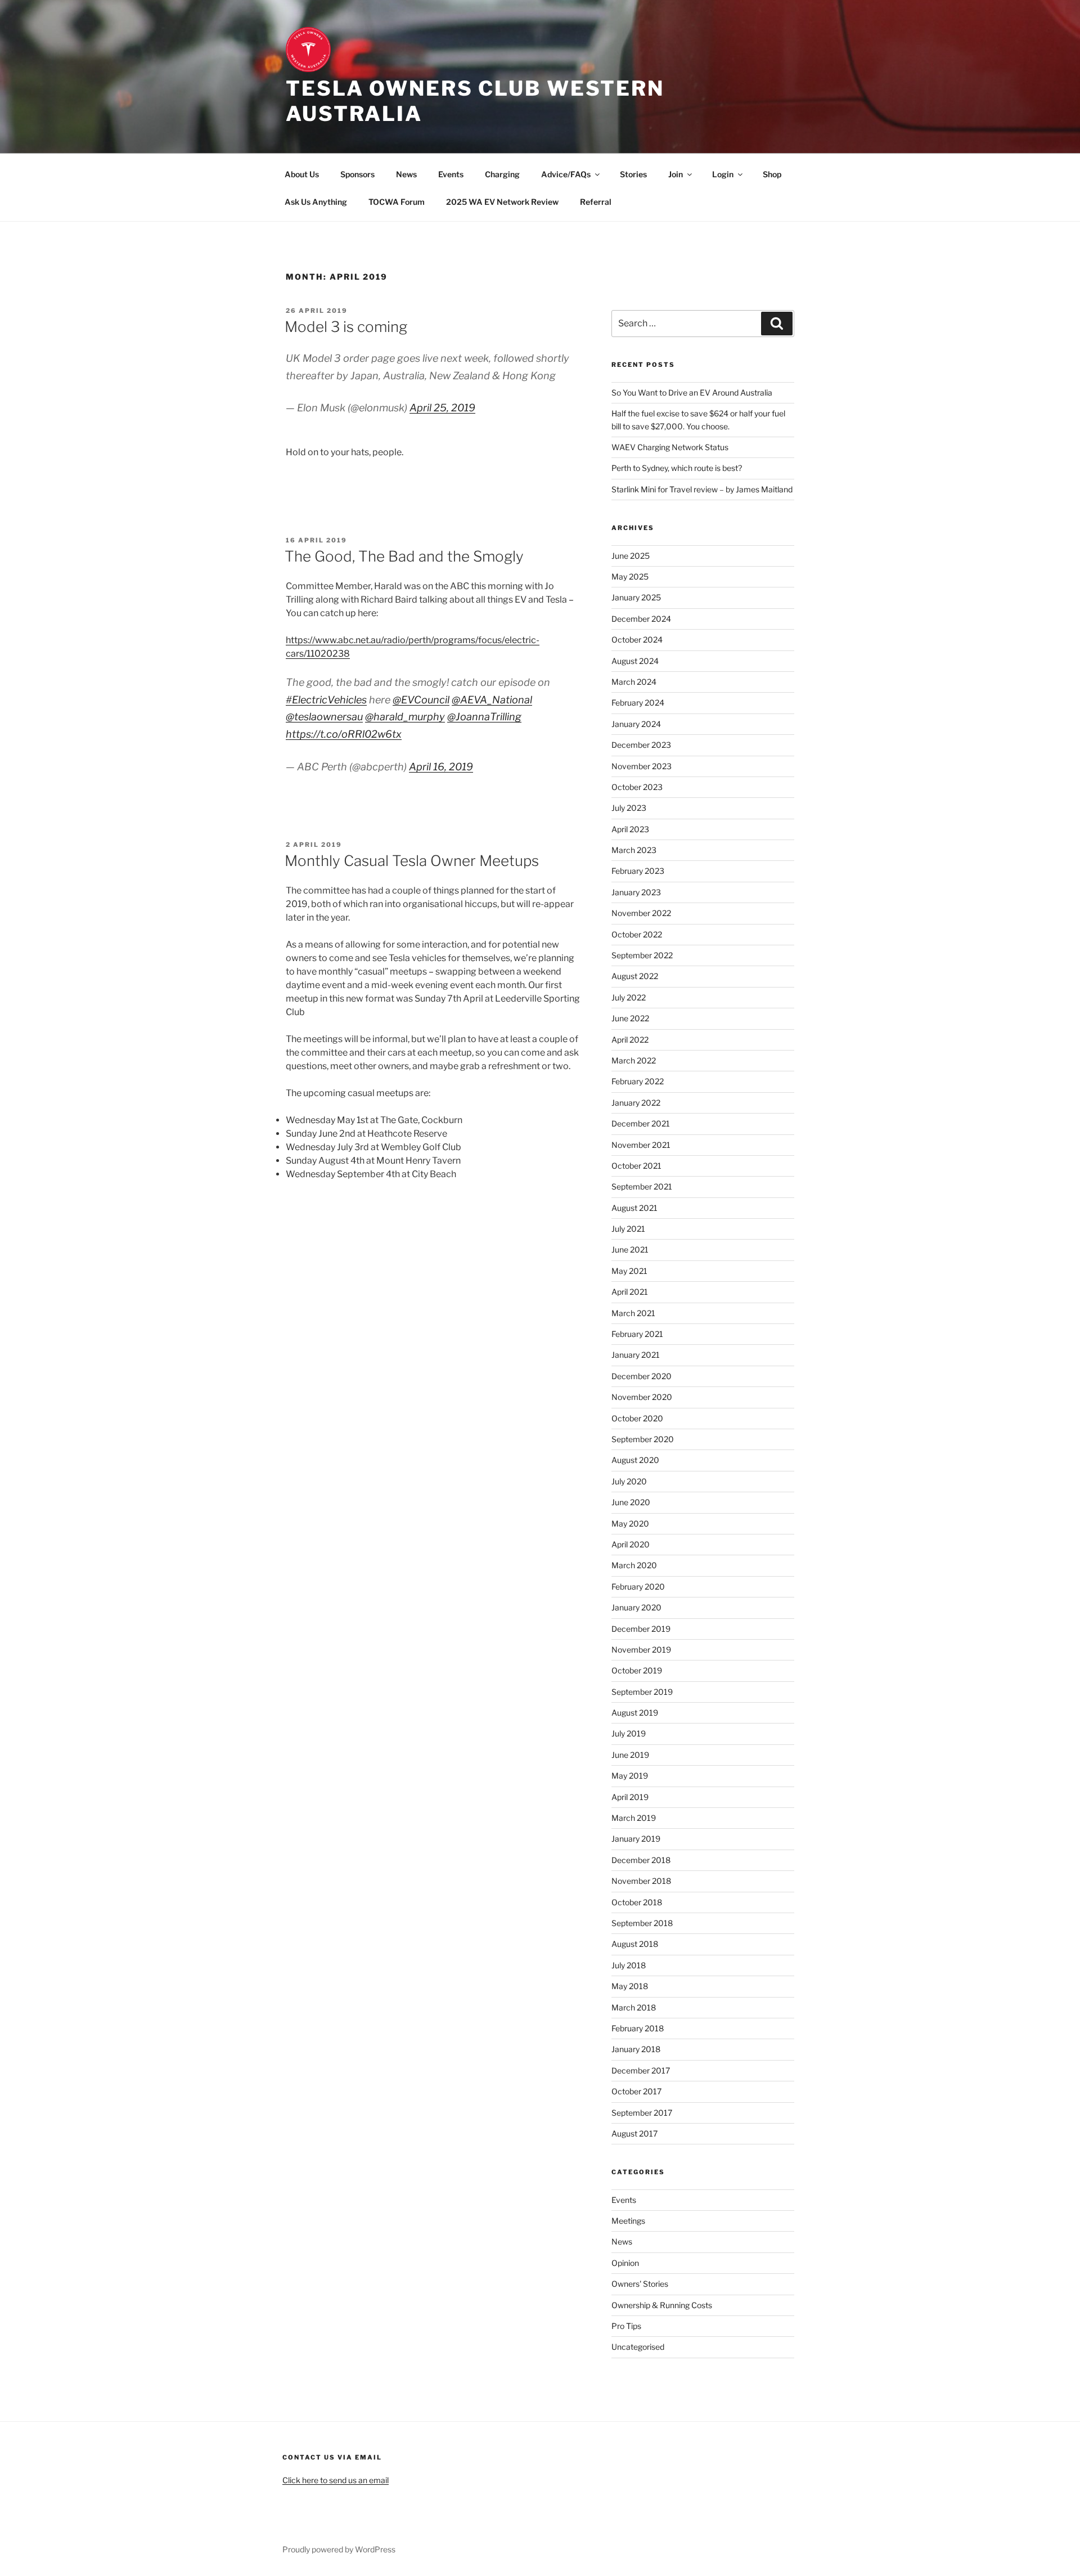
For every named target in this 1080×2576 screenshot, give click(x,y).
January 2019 (636, 1839)
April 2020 (631, 1544)
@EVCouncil (421, 700)
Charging (502, 174)
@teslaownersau (324, 717)
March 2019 (634, 1818)
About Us (302, 174)
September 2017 (642, 2113)
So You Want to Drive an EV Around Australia (692, 392)
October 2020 (637, 1418)
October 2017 (636, 2091)
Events (451, 174)
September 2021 (642, 1186)
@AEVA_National (492, 700)
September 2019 (642, 1692)
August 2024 (635, 661)
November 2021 (641, 1145)
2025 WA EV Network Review (502, 202)
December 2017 (641, 2070)
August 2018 (635, 1944)
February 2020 (638, 1587)
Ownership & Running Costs (662, 2305)
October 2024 (637, 639)
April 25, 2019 (442, 408)
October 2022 (637, 934)
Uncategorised (638, 2347)
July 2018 (629, 1965)
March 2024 (634, 682)
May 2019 (630, 1776)
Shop (772, 174)
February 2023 (638, 871)
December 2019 (641, 1629)
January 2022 (636, 1103)
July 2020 (629, 1481)
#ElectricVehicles (326, 700)
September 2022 (642, 955)
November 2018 (641, 1881)
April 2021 (630, 1292)
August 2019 (635, 1713)
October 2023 (637, 787)
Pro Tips (626, 2326)
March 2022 (634, 1060)
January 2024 (636, 724)
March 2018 (634, 2007)
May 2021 (629, 1271)
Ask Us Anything (316, 202)
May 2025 (630, 576)
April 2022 (630, 1040)
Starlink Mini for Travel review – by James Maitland (702, 489)
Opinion (625, 2263)
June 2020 (631, 1502)
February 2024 (638, 703)
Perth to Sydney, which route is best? (677, 468)
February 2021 (637, 1334)
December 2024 (641, 619)
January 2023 (636, 892)
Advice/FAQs (566, 174)
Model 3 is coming (346, 327)
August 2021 (634, 1208)
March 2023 (634, 850)
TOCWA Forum (397, 202)
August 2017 (634, 2133)
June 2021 (630, 1249)
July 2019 (629, 1733)
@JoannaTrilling (484, 717)
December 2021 (641, 1123)
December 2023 (641, 745)
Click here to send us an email (336, 2480)
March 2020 (634, 1565)
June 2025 (631, 556)
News (406, 174)
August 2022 (635, 976)
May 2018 (630, 1986)
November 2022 (641, 913)
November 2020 (642, 1397)
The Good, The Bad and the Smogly (404, 556)
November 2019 (641, 1650)
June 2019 (630, 1755)
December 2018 (641, 1860)
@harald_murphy (405, 717)
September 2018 (642, 1923)
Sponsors (357, 174)
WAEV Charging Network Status (670, 447)
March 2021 (633, 1313)
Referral (596, 202)
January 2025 (636, 597)
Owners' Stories (640, 2284)
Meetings (628, 2221)
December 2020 (642, 1376)
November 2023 (642, 766)
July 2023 (629, 808)
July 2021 (628, 1229)
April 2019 (630, 1797)
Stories (633, 174)
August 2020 (635, 1460)
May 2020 (630, 1523)
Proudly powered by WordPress (339, 2549)
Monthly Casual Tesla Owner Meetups (412, 861)
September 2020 (643, 1439)
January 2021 (636, 1355)
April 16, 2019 (441, 767)
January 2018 (636, 2049)
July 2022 (629, 997)
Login (723, 174)
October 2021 (636, 1166)
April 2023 (630, 829)
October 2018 (637, 1902)
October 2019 (637, 1670)
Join (676, 174)
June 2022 (630, 1018)
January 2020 (636, 1607)
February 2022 (638, 1081)
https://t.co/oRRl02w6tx (344, 734)
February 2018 (638, 2028)
